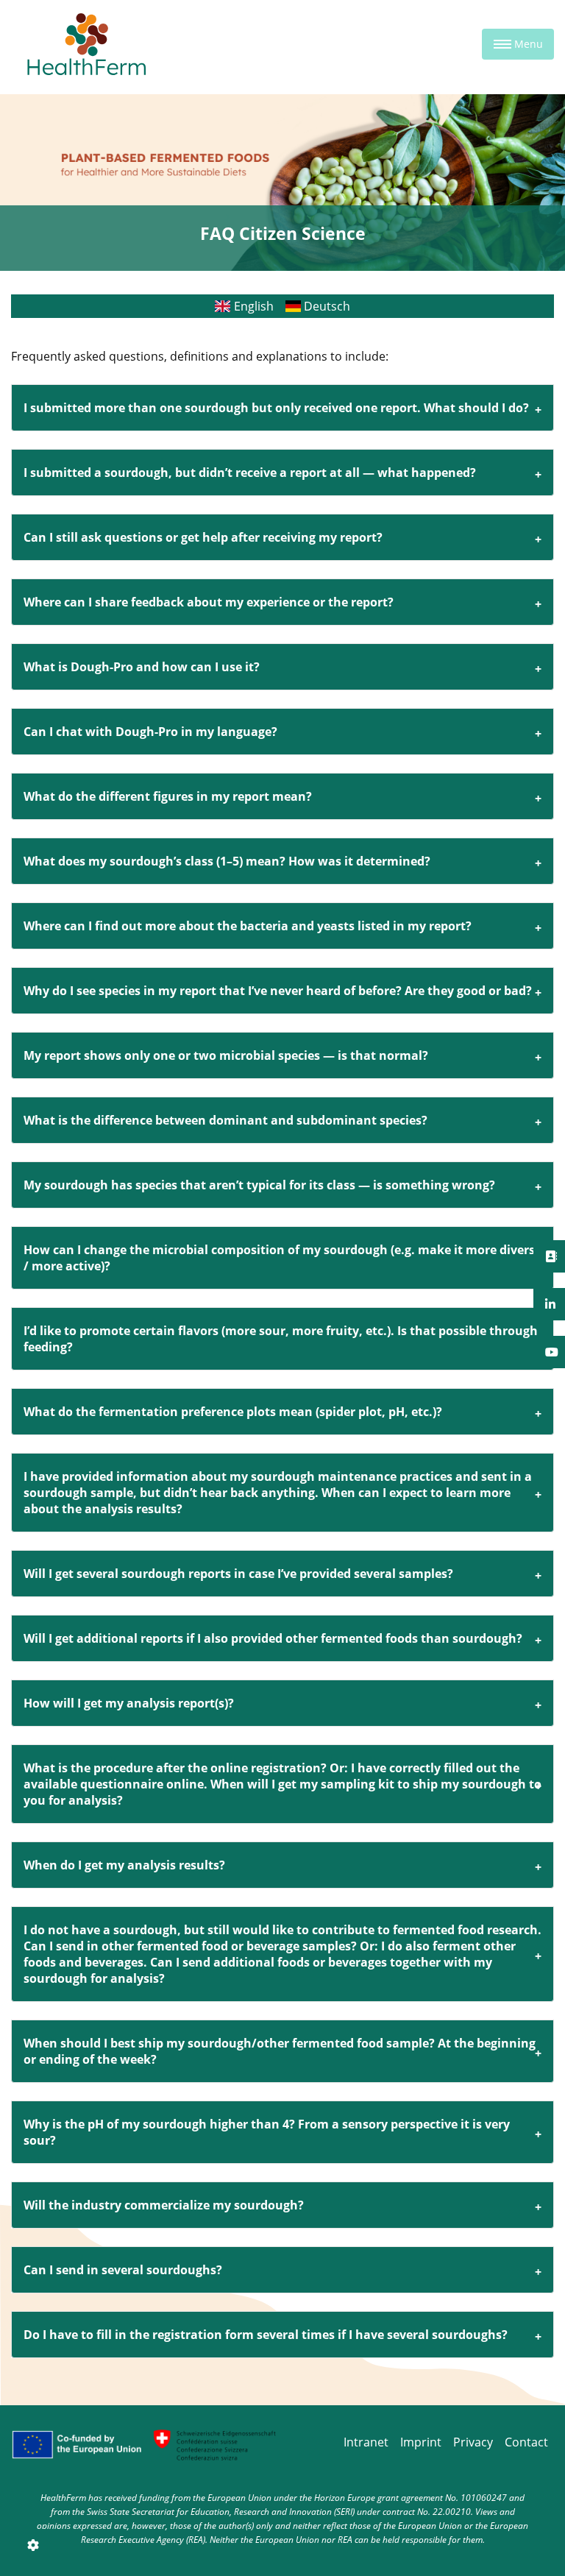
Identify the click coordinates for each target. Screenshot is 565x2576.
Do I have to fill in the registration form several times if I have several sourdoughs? (266, 2335)
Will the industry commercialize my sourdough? (164, 2205)
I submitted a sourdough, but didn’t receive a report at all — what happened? (250, 473)
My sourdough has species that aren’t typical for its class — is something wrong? (259, 1185)
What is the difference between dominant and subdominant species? (225, 1120)
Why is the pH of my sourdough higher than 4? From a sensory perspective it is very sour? (267, 2132)
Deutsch (326, 306)
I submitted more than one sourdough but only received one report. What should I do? (276, 408)
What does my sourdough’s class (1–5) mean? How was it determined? (227, 861)
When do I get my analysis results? (124, 1865)
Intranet (366, 2442)
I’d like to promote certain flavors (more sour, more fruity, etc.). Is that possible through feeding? (281, 1339)
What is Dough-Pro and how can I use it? (142, 667)
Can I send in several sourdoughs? (123, 2270)
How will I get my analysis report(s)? (129, 1703)
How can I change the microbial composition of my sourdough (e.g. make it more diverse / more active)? (282, 1258)
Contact (526, 2442)
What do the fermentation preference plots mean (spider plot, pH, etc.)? (233, 1412)
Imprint (421, 2442)
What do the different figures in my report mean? (168, 796)
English (252, 306)
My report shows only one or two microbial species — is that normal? (226, 1055)
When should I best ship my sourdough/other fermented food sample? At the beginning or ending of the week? (280, 2051)
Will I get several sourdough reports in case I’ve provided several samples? (238, 1574)
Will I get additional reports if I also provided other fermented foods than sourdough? (273, 1638)
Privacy (473, 2442)
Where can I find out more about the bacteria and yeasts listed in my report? (248, 926)
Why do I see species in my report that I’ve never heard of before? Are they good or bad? (278, 991)
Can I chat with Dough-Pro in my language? (150, 732)
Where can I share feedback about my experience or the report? (209, 602)
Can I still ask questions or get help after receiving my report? (203, 537)
